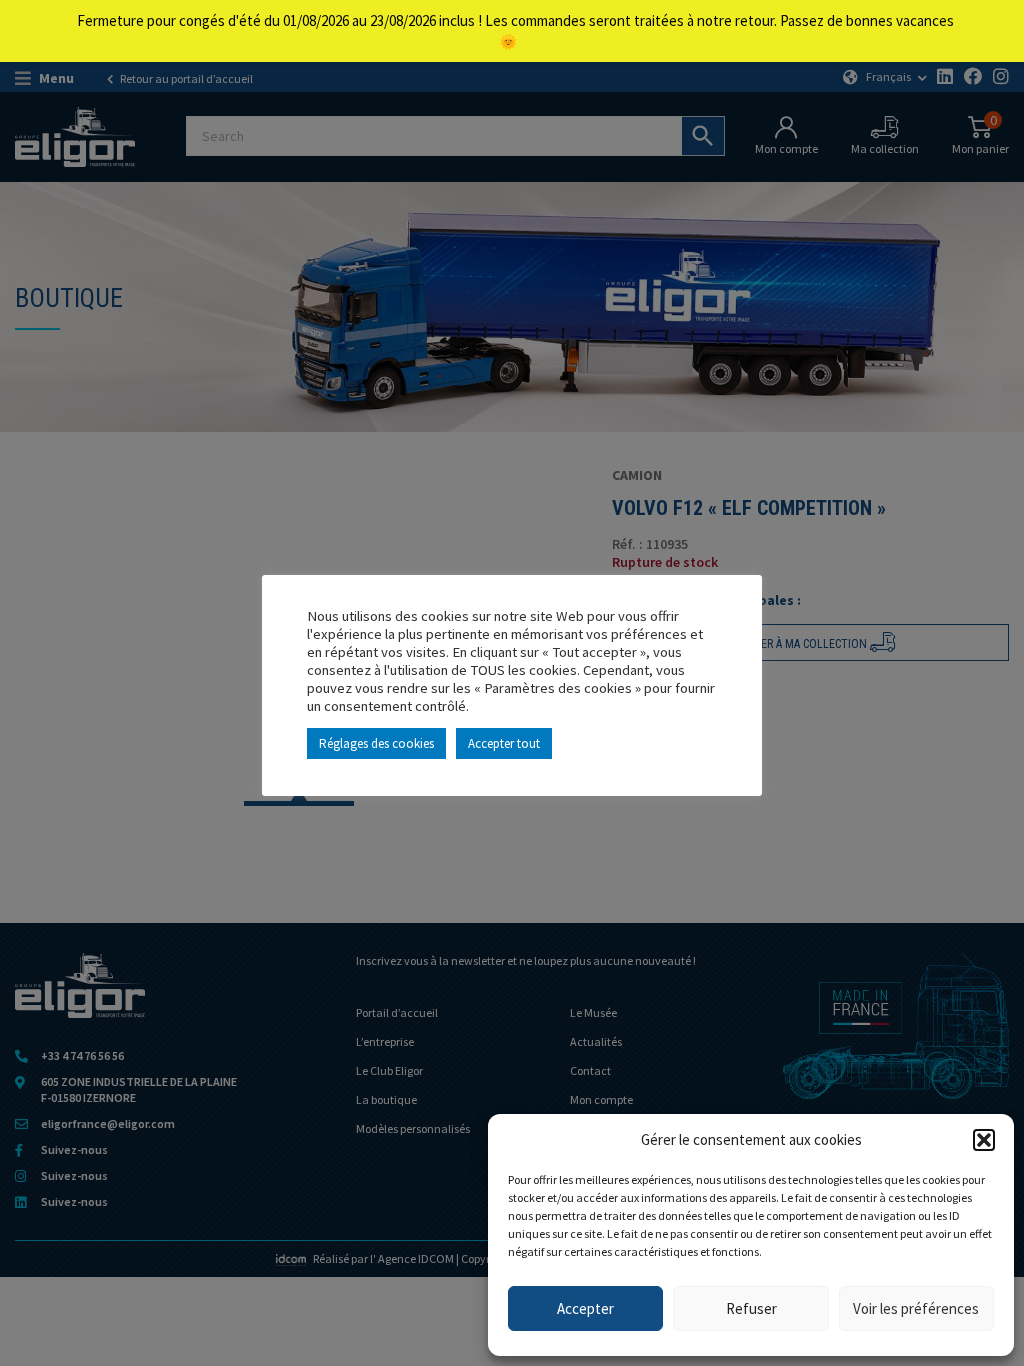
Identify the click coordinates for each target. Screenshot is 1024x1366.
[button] (984, 1140)
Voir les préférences (916, 1308)
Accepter (585, 1308)
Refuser (751, 1308)
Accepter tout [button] (504, 743)
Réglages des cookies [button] (376, 743)
